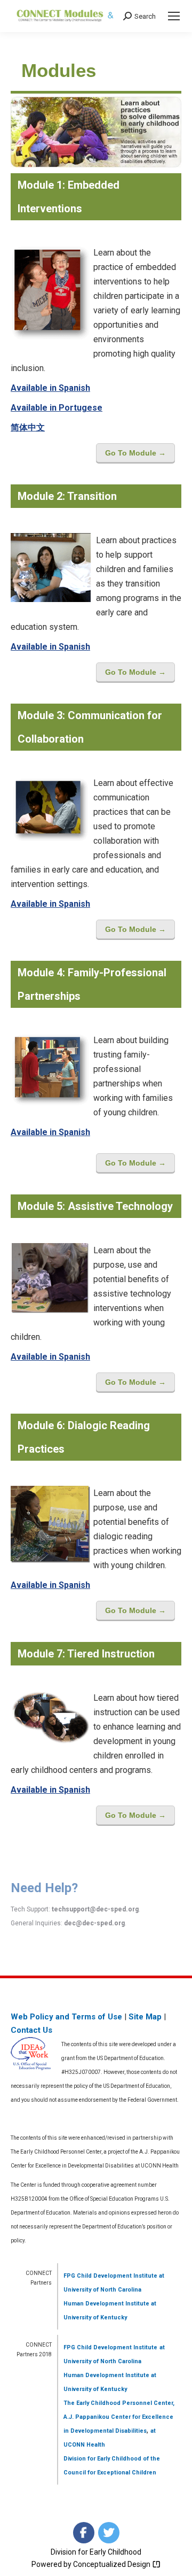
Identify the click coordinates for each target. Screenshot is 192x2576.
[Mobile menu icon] (174, 16)
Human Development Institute (106, 2304)
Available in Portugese (57, 408)
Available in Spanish (50, 388)
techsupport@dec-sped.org (95, 1909)
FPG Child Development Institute (110, 2276)
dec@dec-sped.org (94, 1923)
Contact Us (31, 2030)
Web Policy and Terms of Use (66, 2017)
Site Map (145, 2017)
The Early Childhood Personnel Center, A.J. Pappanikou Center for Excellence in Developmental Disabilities (119, 2417)
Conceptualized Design (113, 2564)
